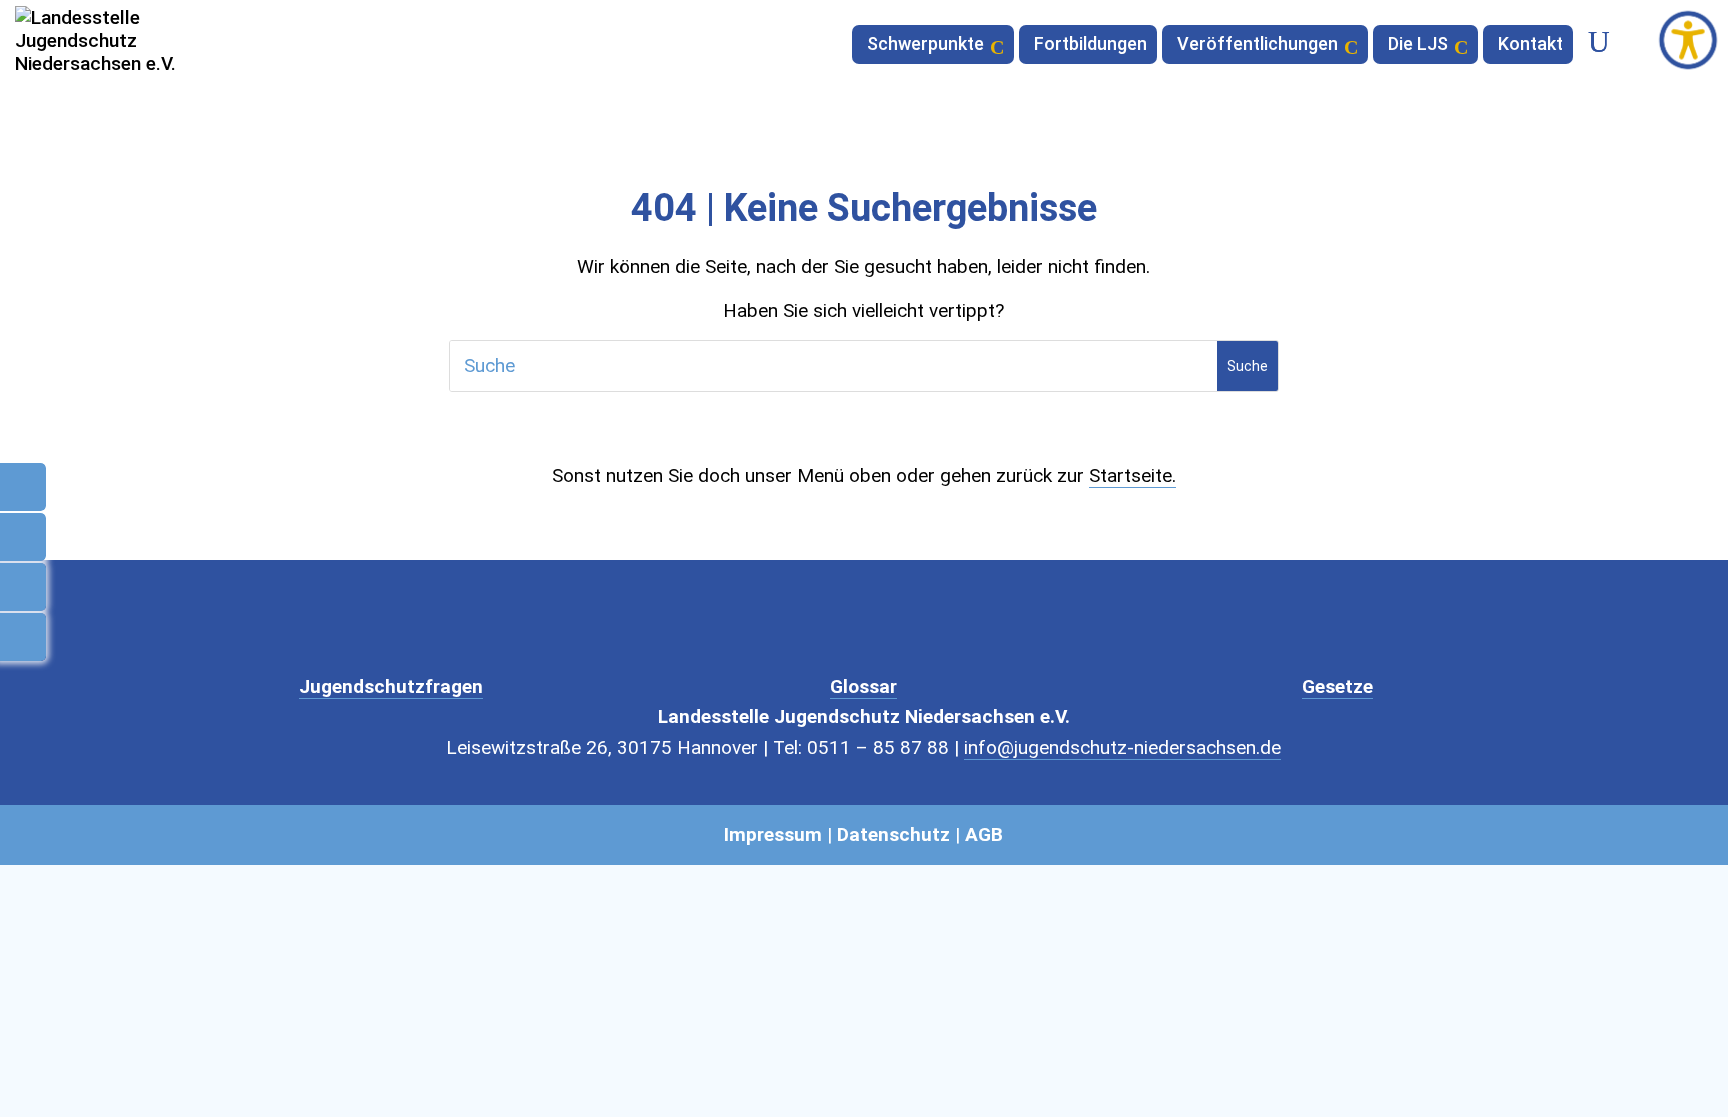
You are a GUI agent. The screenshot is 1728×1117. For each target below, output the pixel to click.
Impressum (773, 834)
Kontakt (1530, 45)
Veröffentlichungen (1257, 45)
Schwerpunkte (925, 45)
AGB (984, 834)
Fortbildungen (1090, 45)
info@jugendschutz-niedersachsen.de (1122, 747)
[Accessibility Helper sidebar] (1688, 40)
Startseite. (1132, 475)
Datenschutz (893, 834)
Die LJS (1418, 45)
